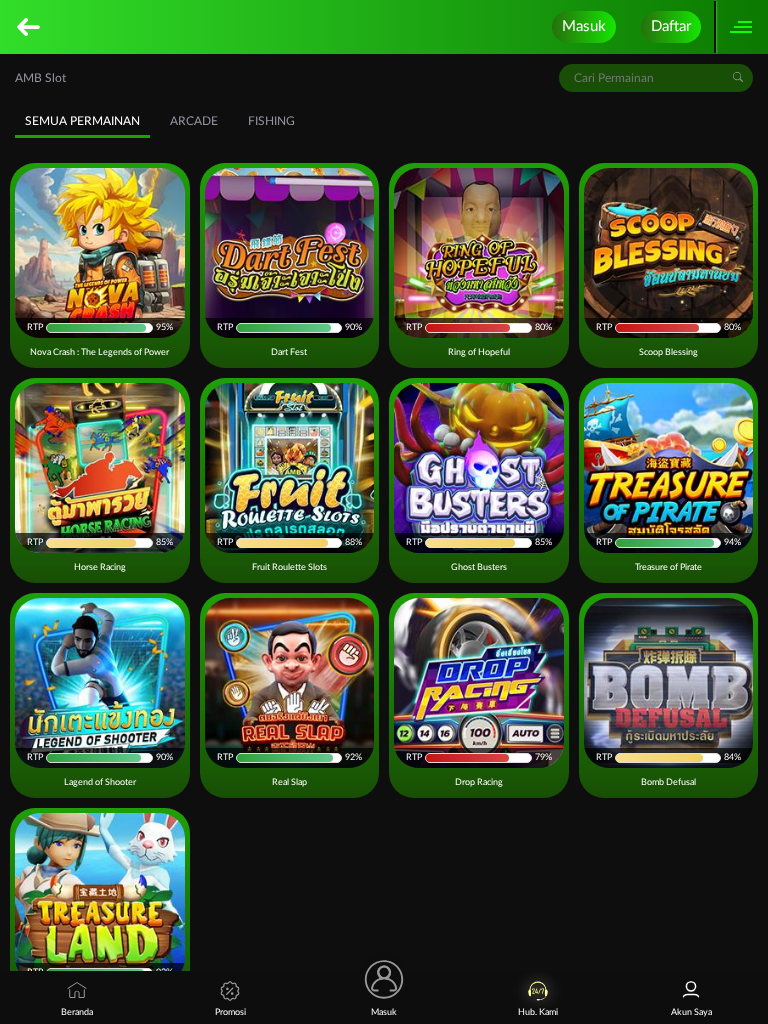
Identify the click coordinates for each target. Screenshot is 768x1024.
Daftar (671, 26)
